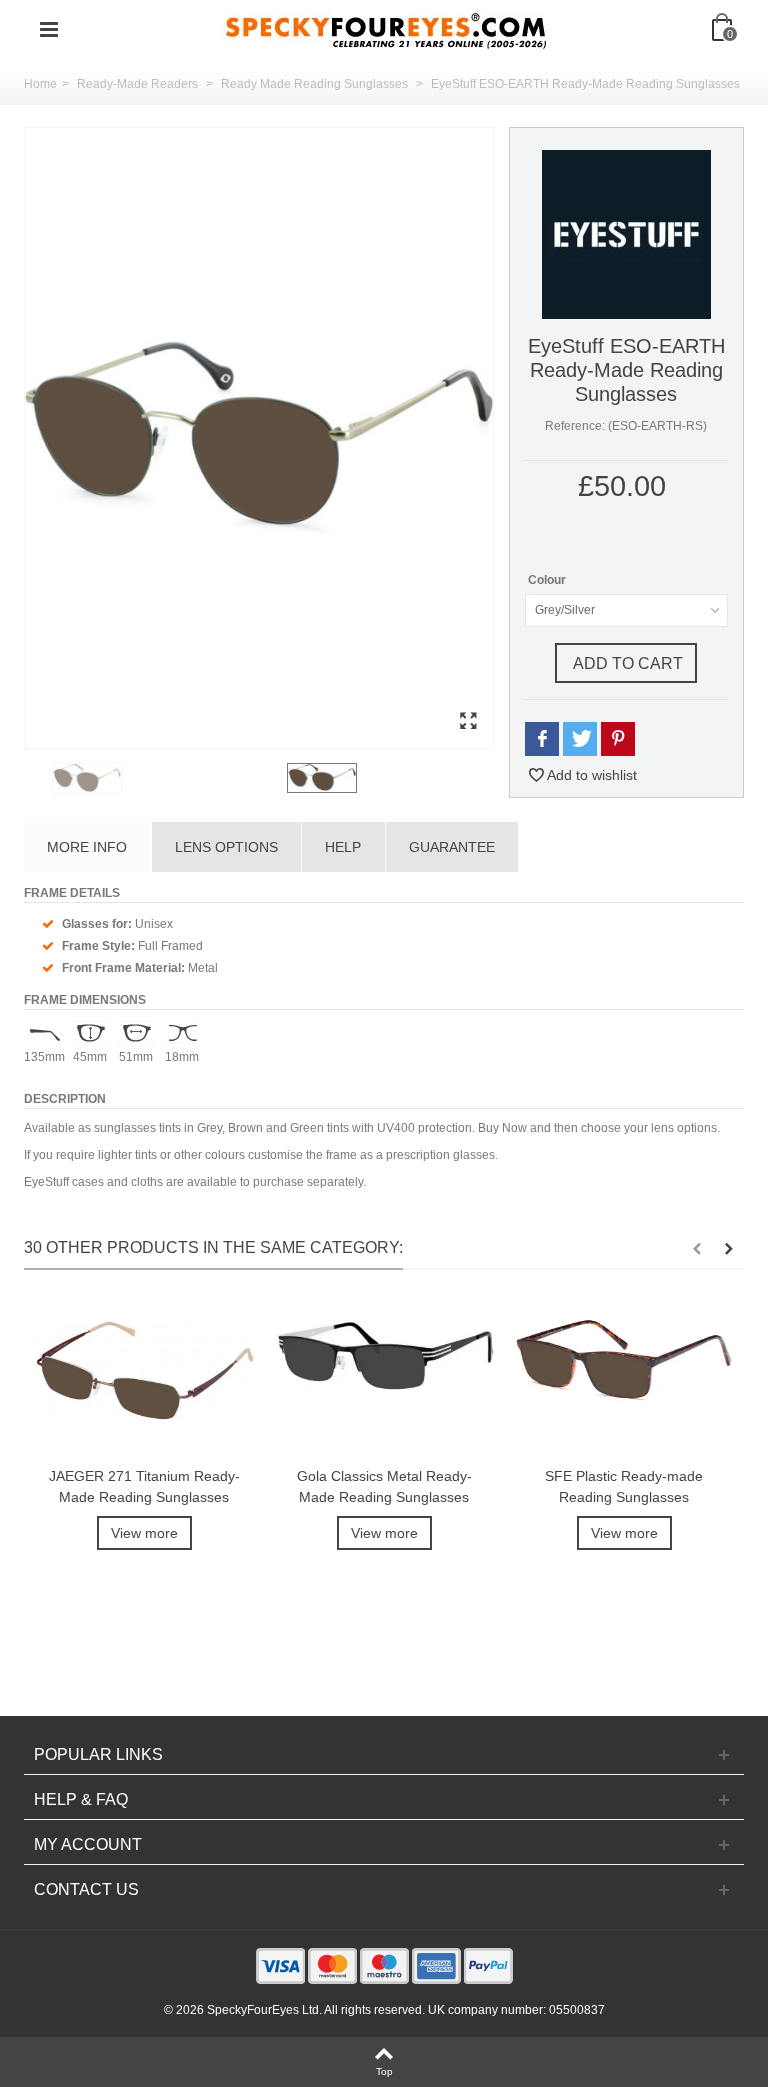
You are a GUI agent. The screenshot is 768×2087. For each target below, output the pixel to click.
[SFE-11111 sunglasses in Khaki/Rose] (165, 778)
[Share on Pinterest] (618, 739)
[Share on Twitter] (580, 739)
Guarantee (452, 847)
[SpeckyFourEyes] (386, 29)
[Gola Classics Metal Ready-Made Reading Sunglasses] (384, 1378)
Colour (548, 580)
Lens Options (226, 847)
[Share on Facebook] (542, 739)
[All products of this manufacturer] (626, 234)
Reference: (575, 426)
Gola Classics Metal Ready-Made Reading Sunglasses (384, 1486)
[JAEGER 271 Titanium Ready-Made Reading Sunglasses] (144, 1378)
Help (343, 847)
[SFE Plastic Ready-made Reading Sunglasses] (624, 1378)
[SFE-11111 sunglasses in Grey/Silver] (259, 438)
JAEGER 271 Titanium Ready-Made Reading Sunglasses (144, 1486)
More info (87, 847)
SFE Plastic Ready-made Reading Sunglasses (624, 1486)
